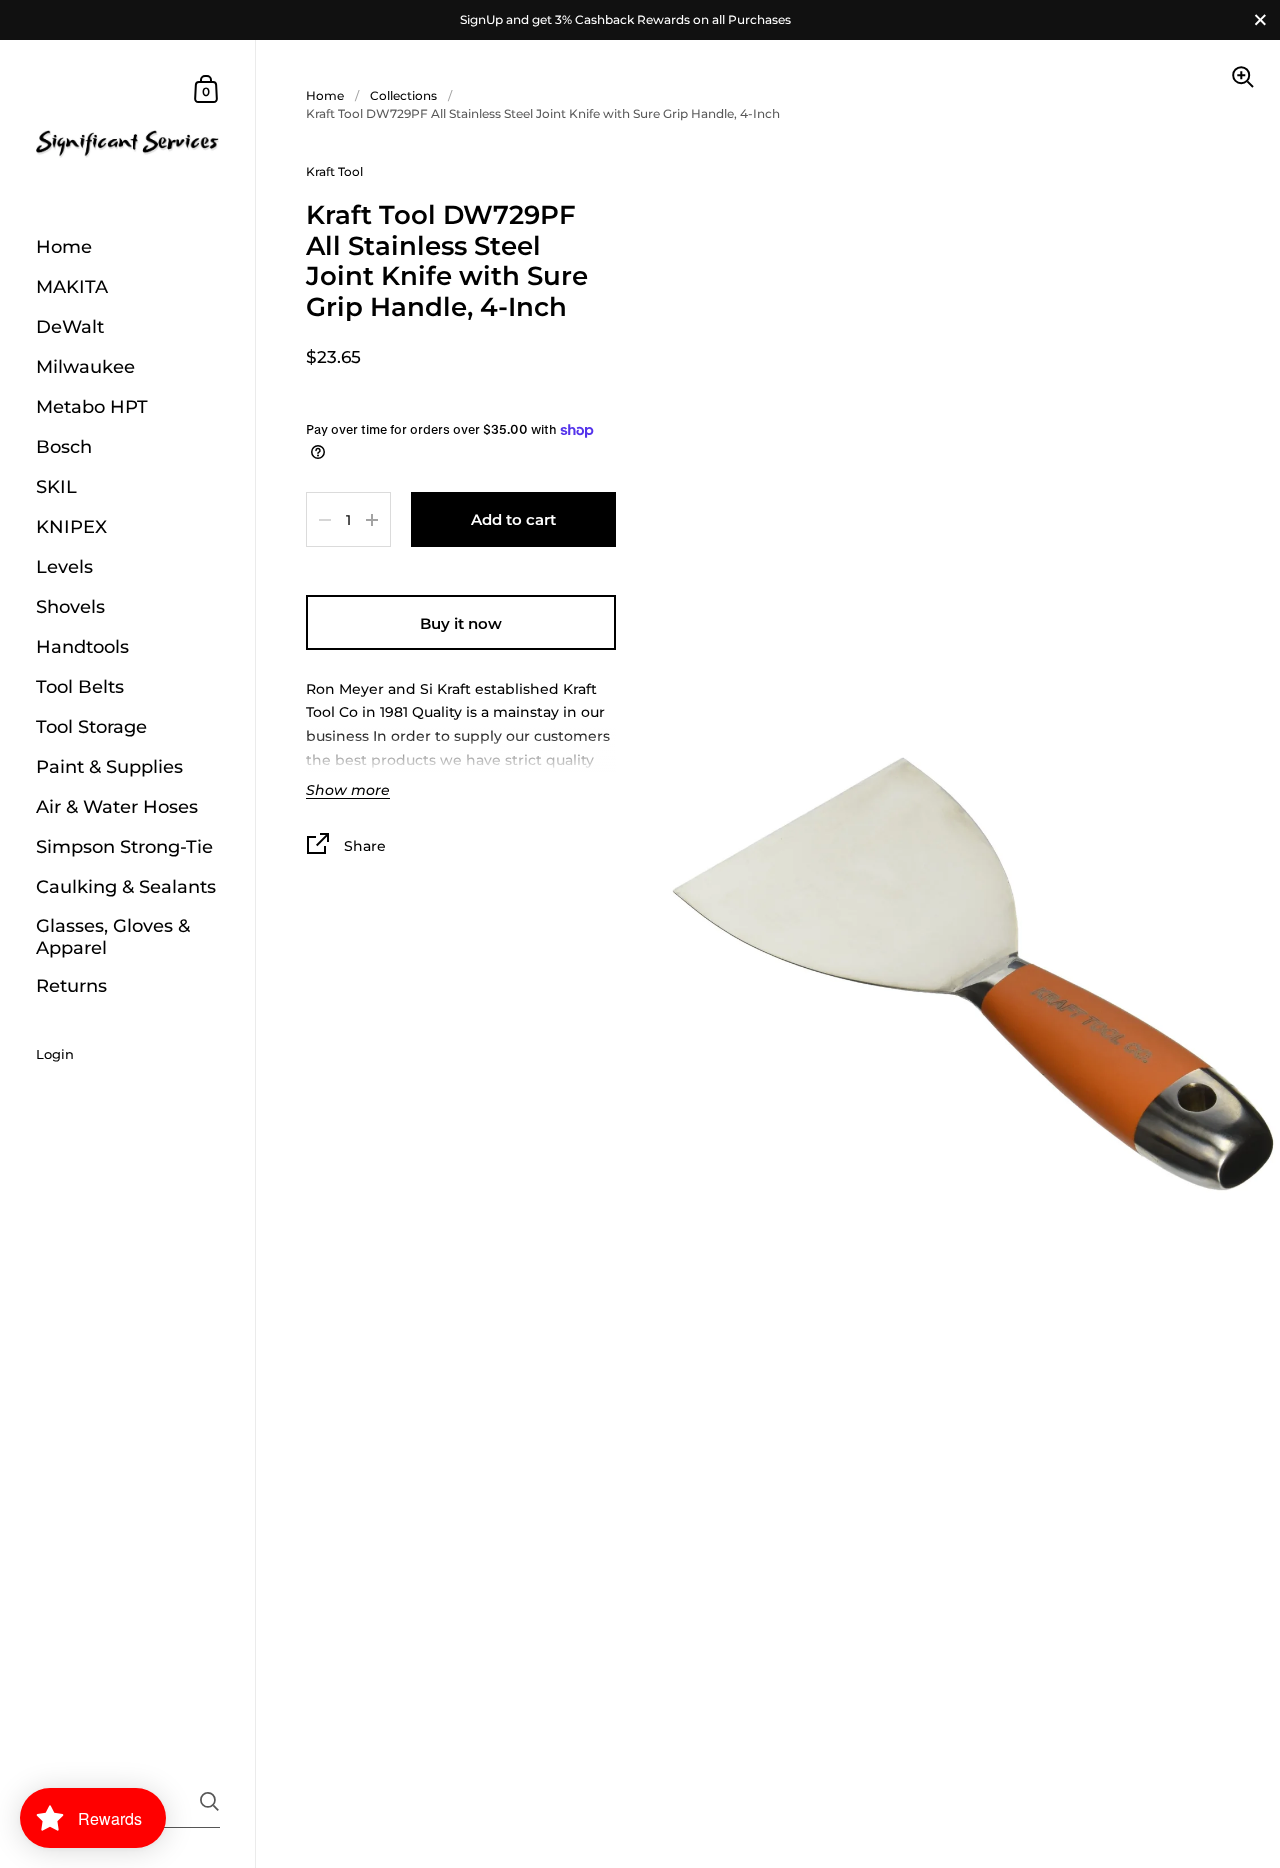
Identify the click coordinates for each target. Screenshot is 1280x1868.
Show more (348, 791)
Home (325, 95)
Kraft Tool (334, 171)
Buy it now (461, 623)
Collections (403, 95)
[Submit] (209, 1801)
